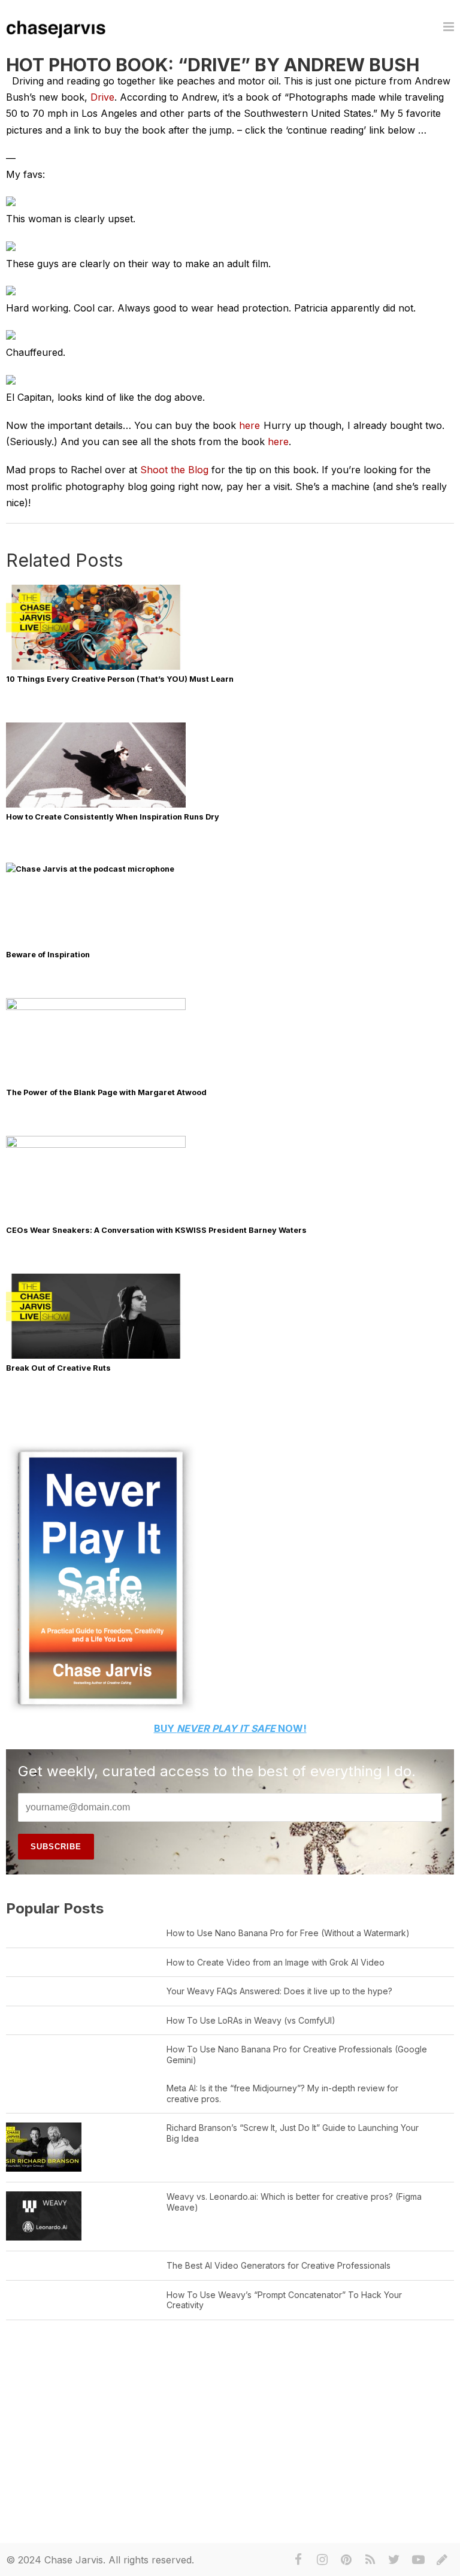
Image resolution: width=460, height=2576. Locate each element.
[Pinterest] (346, 2560)
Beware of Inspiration (48, 955)
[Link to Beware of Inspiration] (219, 869)
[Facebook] (298, 2560)
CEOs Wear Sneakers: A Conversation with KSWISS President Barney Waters (156, 1230)
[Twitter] (394, 2560)
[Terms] (442, 2560)
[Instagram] (322, 2560)
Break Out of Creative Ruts (58, 1368)
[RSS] (370, 2560)
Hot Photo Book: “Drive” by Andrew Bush (213, 65)
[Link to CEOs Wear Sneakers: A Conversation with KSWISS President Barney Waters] (96, 1145)
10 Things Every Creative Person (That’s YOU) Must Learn (120, 679)
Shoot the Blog (176, 470)
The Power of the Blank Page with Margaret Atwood (106, 1092)
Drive (102, 97)
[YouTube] (418, 2560)
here (249, 425)
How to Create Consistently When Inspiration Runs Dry (113, 817)
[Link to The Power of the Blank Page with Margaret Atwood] (96, 1007)
